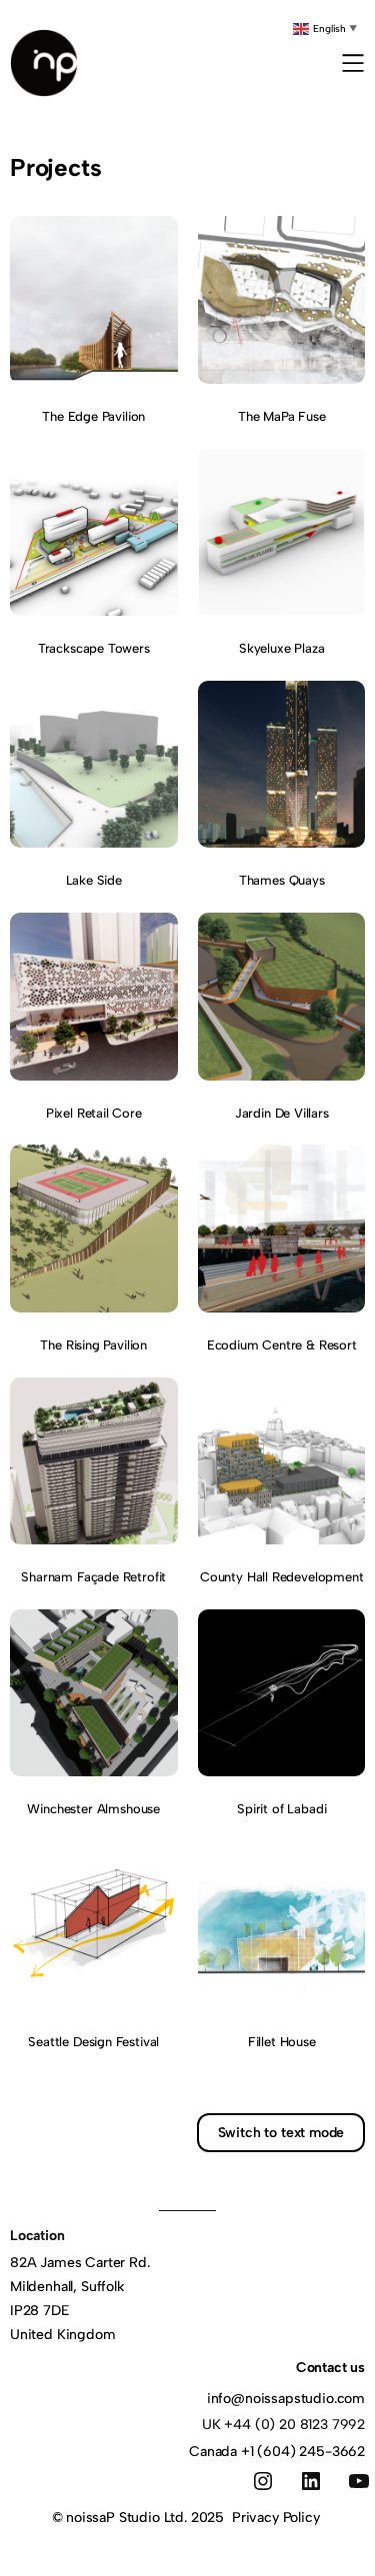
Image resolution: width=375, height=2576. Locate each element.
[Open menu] (353, 63)
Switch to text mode (281, 2133)
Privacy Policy (276, 2518)
